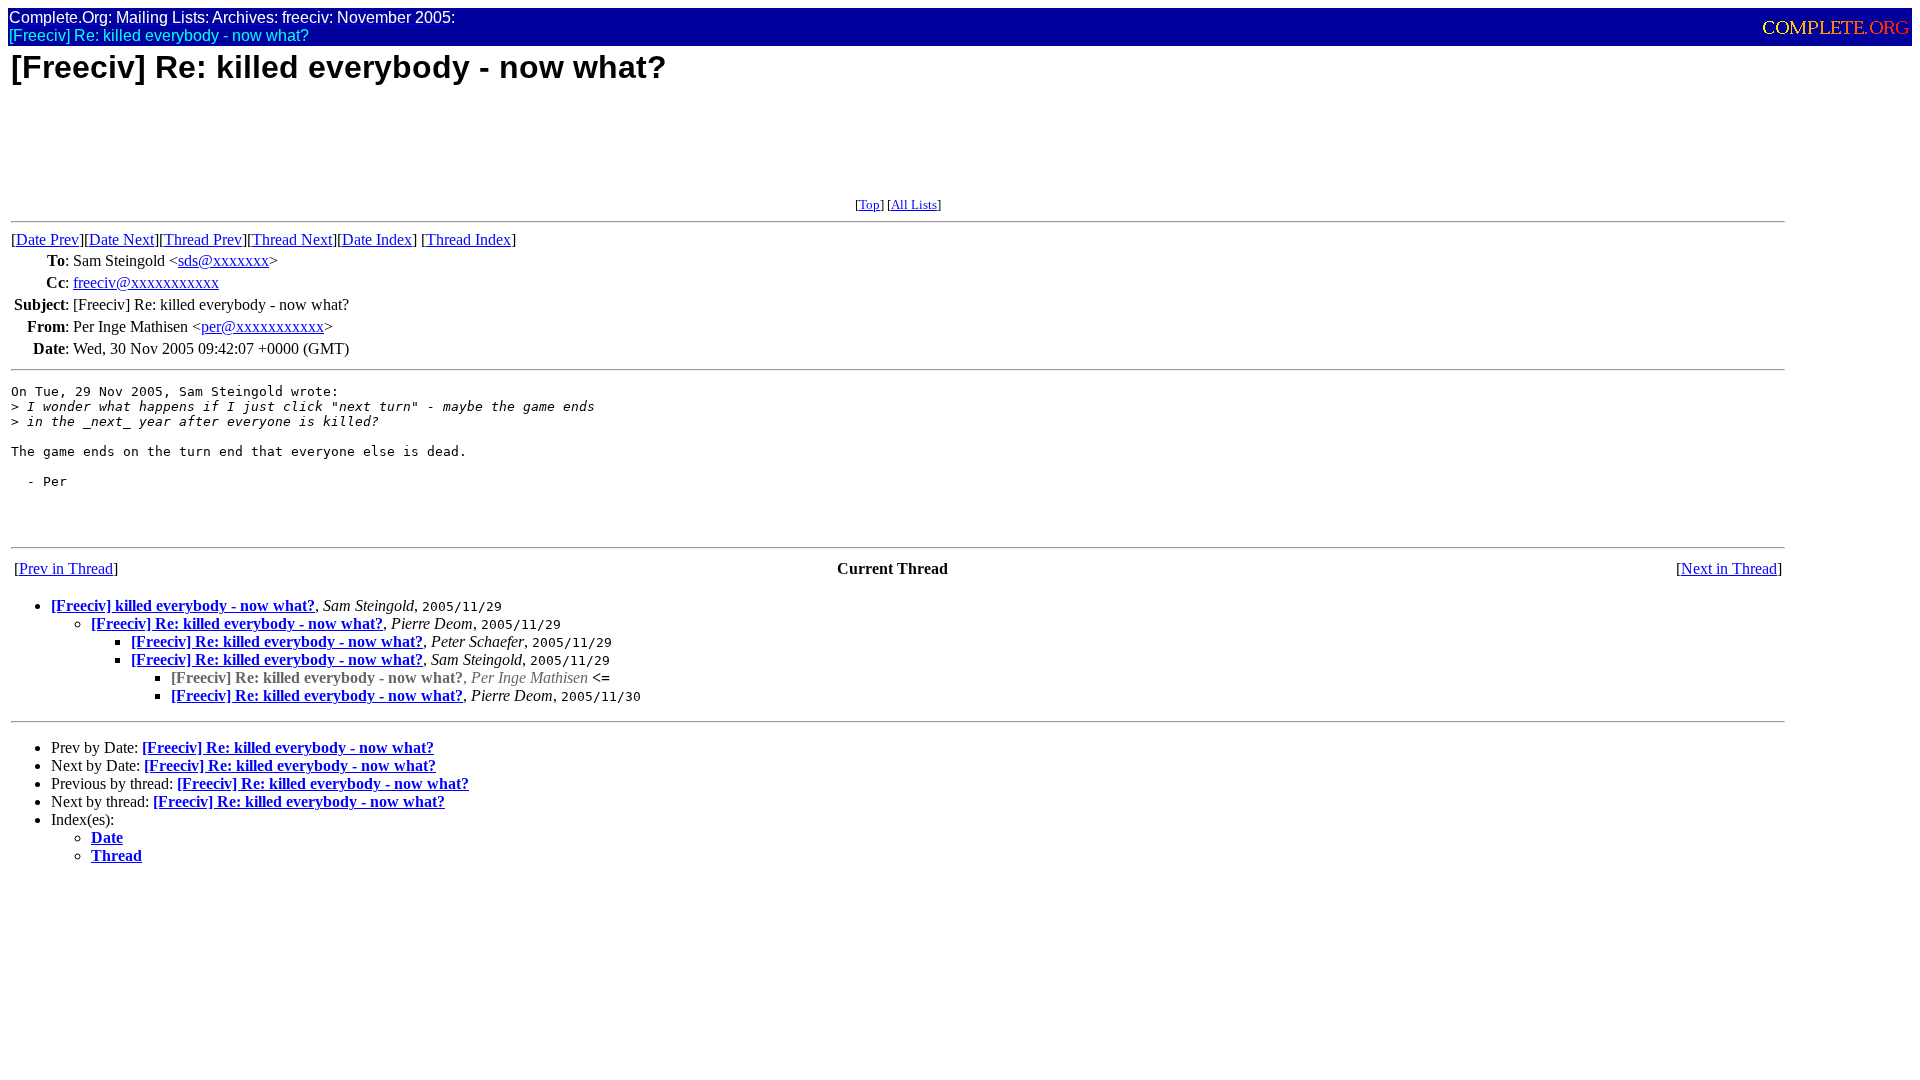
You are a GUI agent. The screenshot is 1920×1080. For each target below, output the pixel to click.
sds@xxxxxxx (223, 260)
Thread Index (468, 239)
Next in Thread (1729, 568)
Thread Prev (203, 239)
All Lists (914, 204)
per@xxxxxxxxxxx (262, 326)
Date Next (121, 239)
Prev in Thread (66, 568)
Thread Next (292, 239)
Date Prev (47, 239)
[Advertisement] (375, 152)
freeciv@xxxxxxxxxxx (146, 282)
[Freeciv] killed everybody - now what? (183, 605)
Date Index (377, 239)
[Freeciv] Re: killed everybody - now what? (237, 623)
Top (869, 204)
